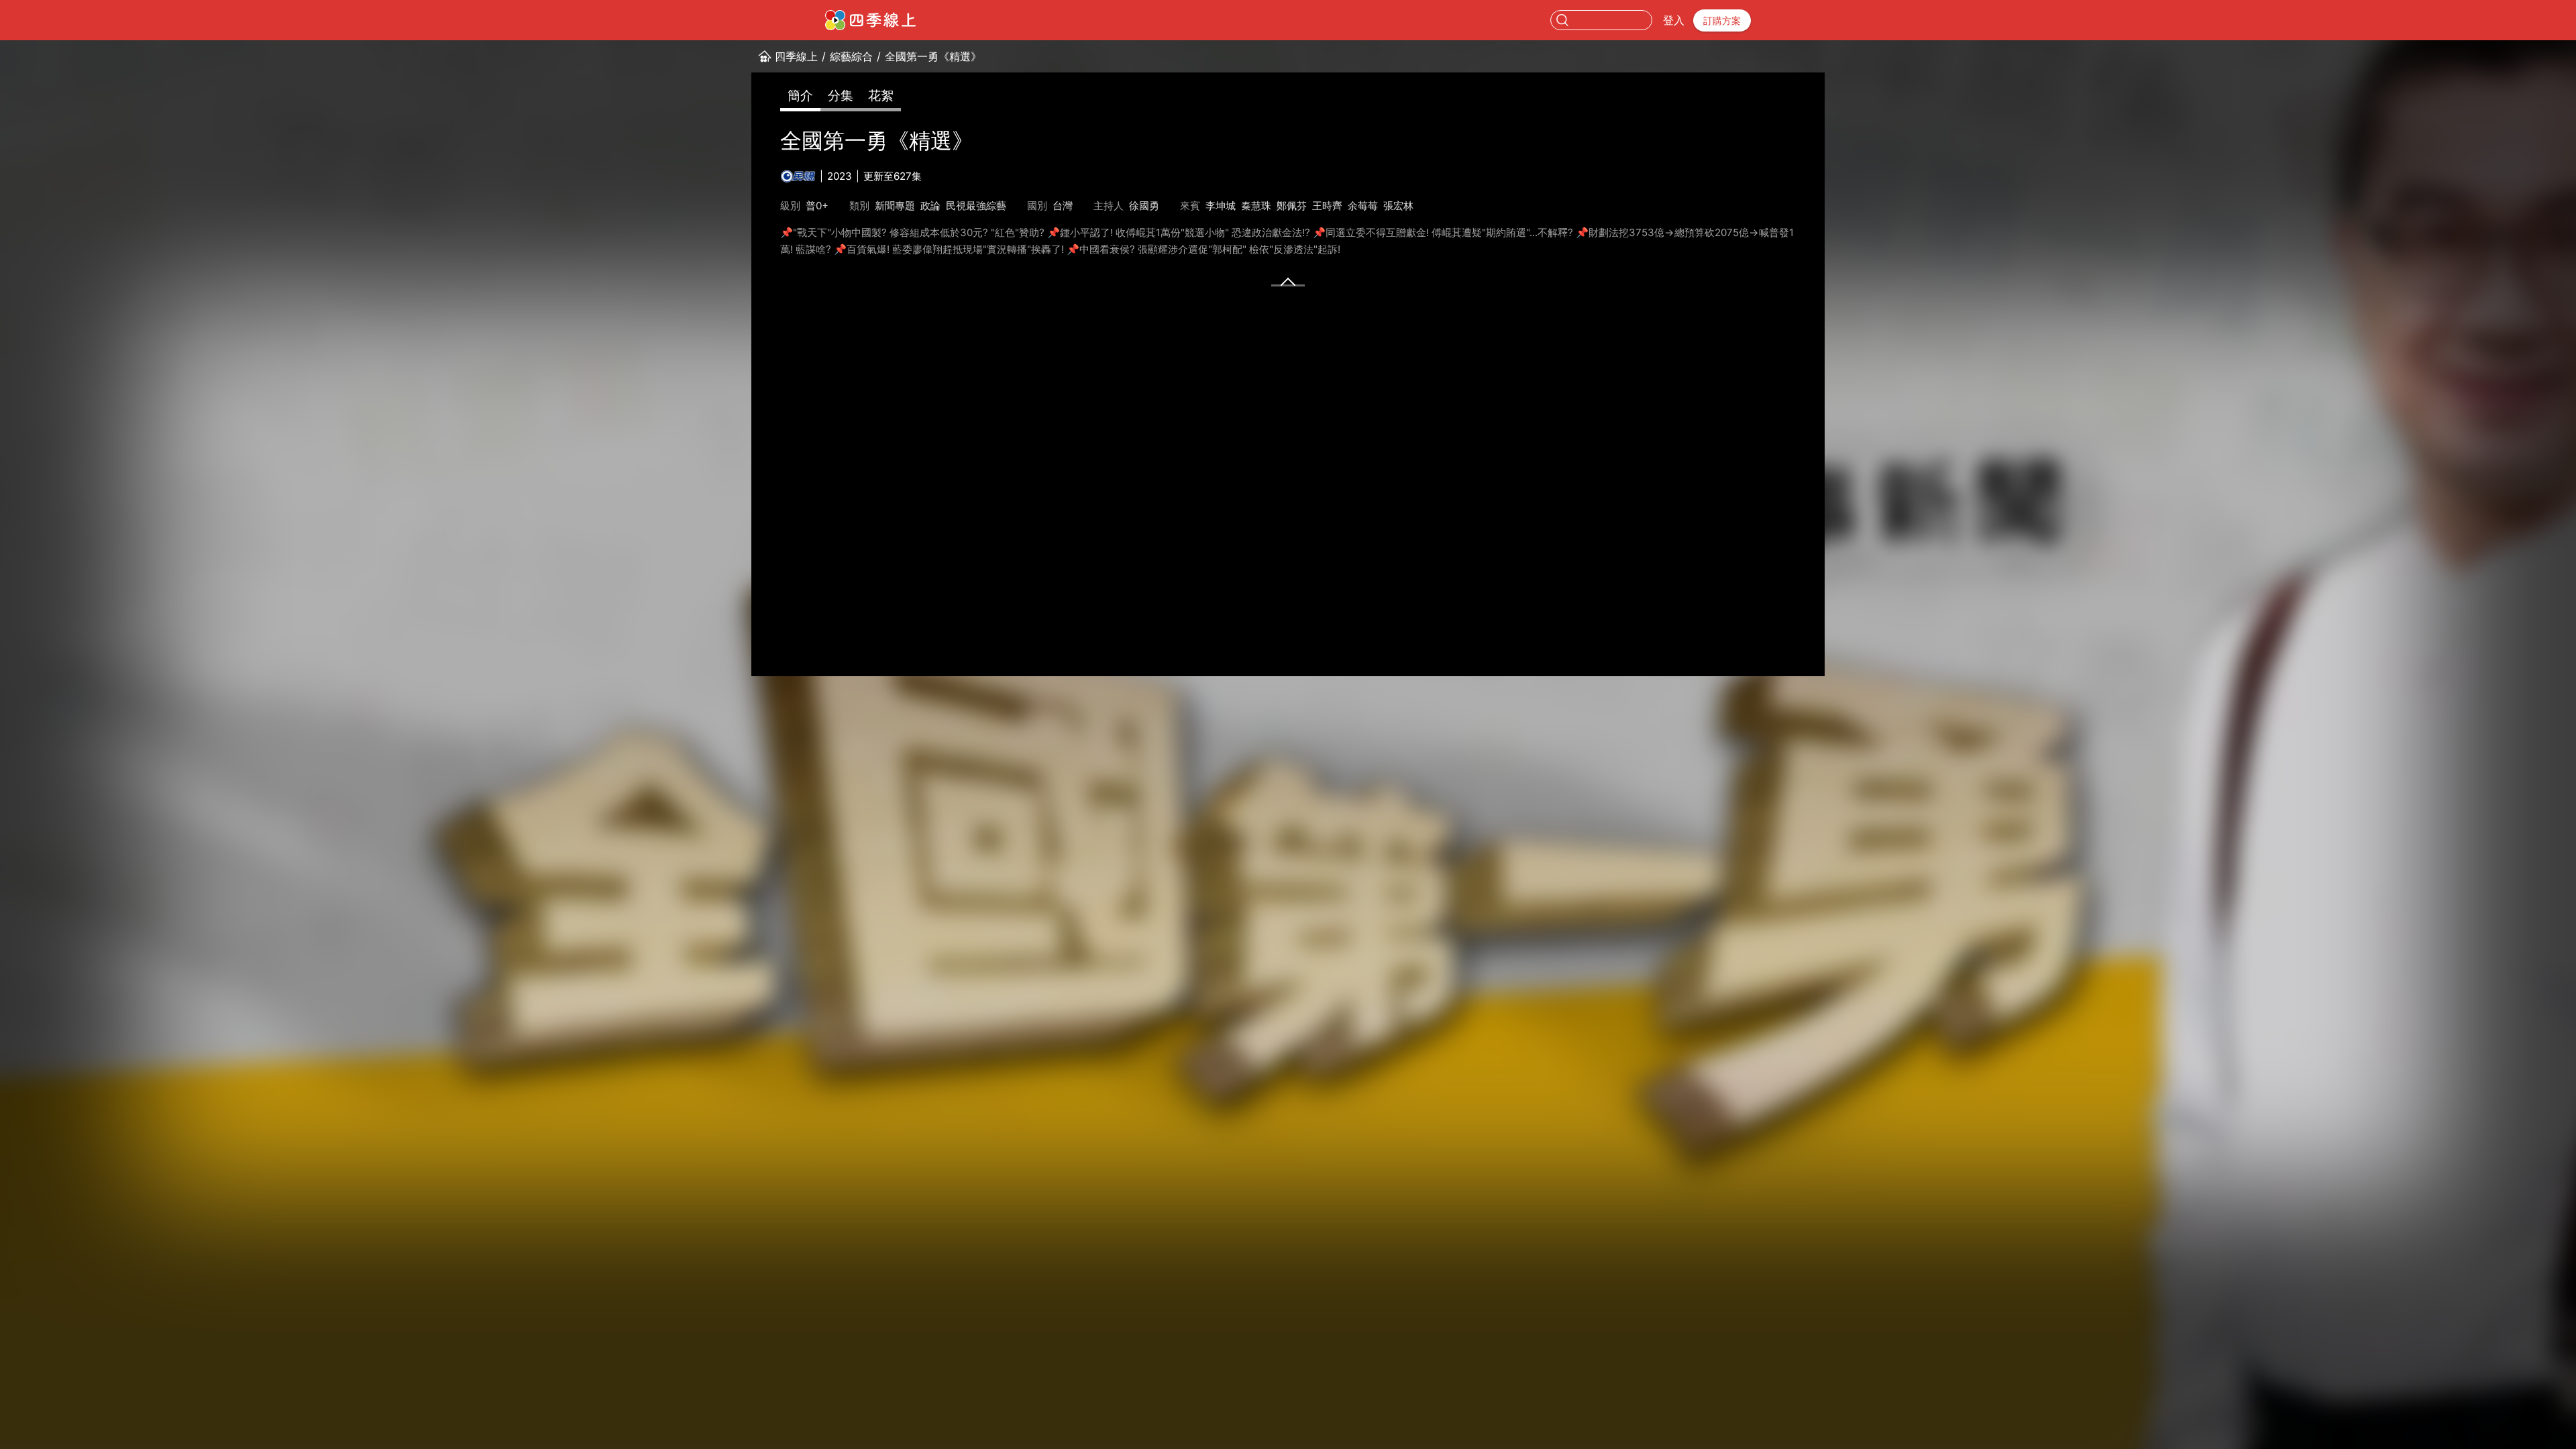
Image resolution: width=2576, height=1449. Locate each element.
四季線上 (796, 56)
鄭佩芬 (1292, 206)
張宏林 (1398, 206)
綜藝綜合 (851, 56)
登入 (1674, 20)
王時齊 (1327, 206)
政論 (930, 206)
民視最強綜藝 (976, 206)
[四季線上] (870, 20)
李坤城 (1221, 206)
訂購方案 (1722, 20)
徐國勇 (1144, 206)
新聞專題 (895, 206)
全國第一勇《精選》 (933, 56)
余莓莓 (1363, 206)
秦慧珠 (1256, 206)
